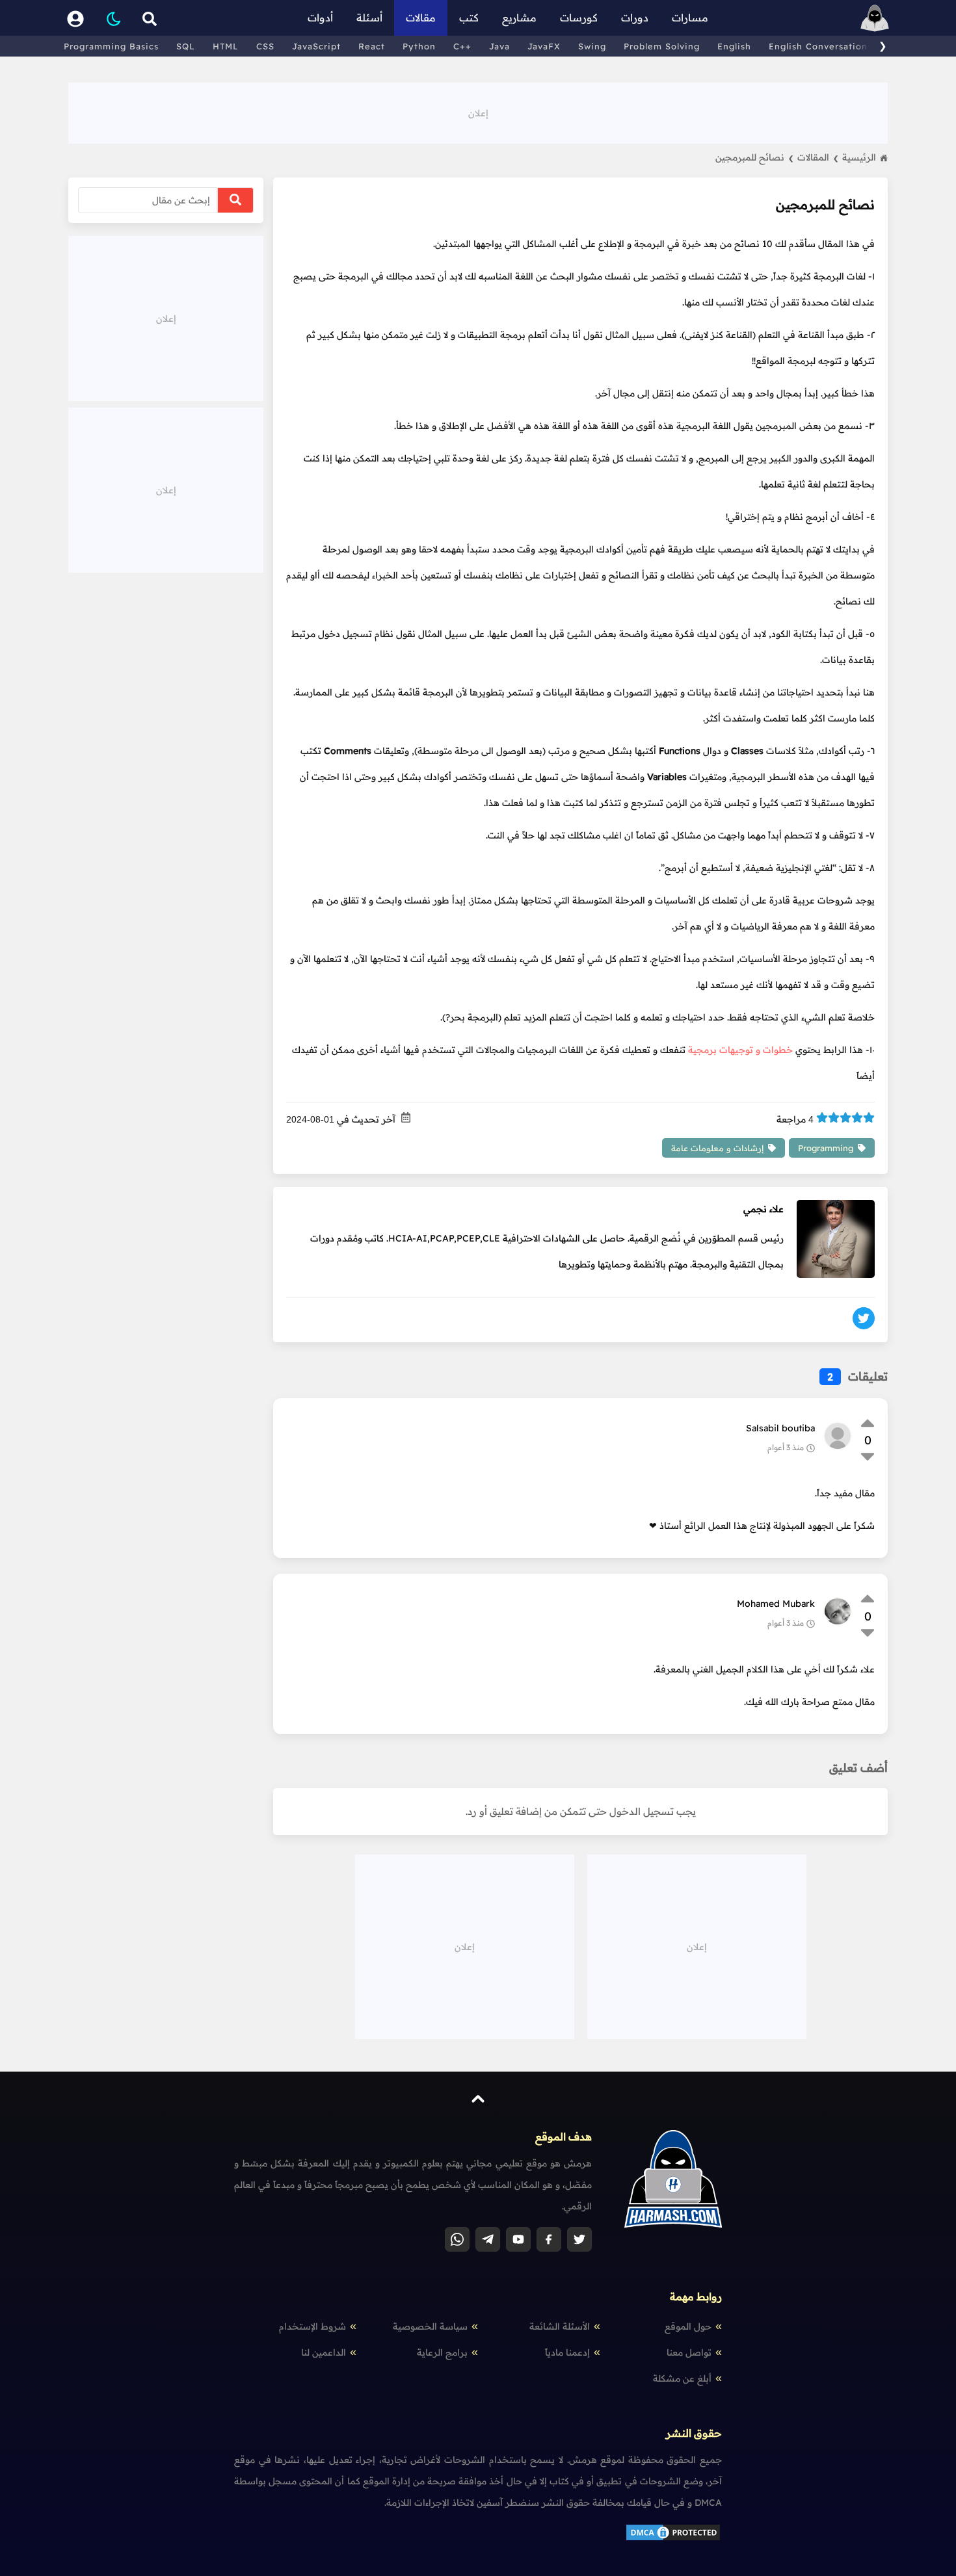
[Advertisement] (478, 112)
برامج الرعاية (442, 2352)
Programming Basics (111, 46)
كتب (469, 18)
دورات (635, 18)
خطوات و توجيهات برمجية (740, 1050)
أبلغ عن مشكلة (682, 2378)
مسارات (690, 18)
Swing (592, 46)
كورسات (579, 18)
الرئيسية (859, 157)
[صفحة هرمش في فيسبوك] (549, 2239)
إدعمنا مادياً (567, 2352)
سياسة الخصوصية (430, 2326)
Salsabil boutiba (780, 1428)
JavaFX (544, 46)
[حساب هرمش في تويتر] (579, 2239)
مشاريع (519, 18)
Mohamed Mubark (776, 1604)
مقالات (421, 18)
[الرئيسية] (875, 18)
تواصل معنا (689, 2352)
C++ (462, 46)
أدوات (320, 18)
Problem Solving (662, 46)
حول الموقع (688, 2326)
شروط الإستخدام (312, 2326)
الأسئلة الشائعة (560, 2326)
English (734, 46)
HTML (226, 46)
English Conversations (820, 46)
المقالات (818, 157)
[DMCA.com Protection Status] (673, 2539)
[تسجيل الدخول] (75, 18)
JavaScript (316, 46)
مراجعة (795, 1119)
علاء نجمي (763, 1209)
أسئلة (369, 18)
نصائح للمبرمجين (754, 157)
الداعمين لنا (324, 2352)
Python (419, 46)
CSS (265, 46)
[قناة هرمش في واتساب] (457, 2239)
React (372, 46)
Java (499, 46)
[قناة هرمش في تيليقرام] (488, 2239)
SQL (186, 46)
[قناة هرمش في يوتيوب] (518, 2239)
